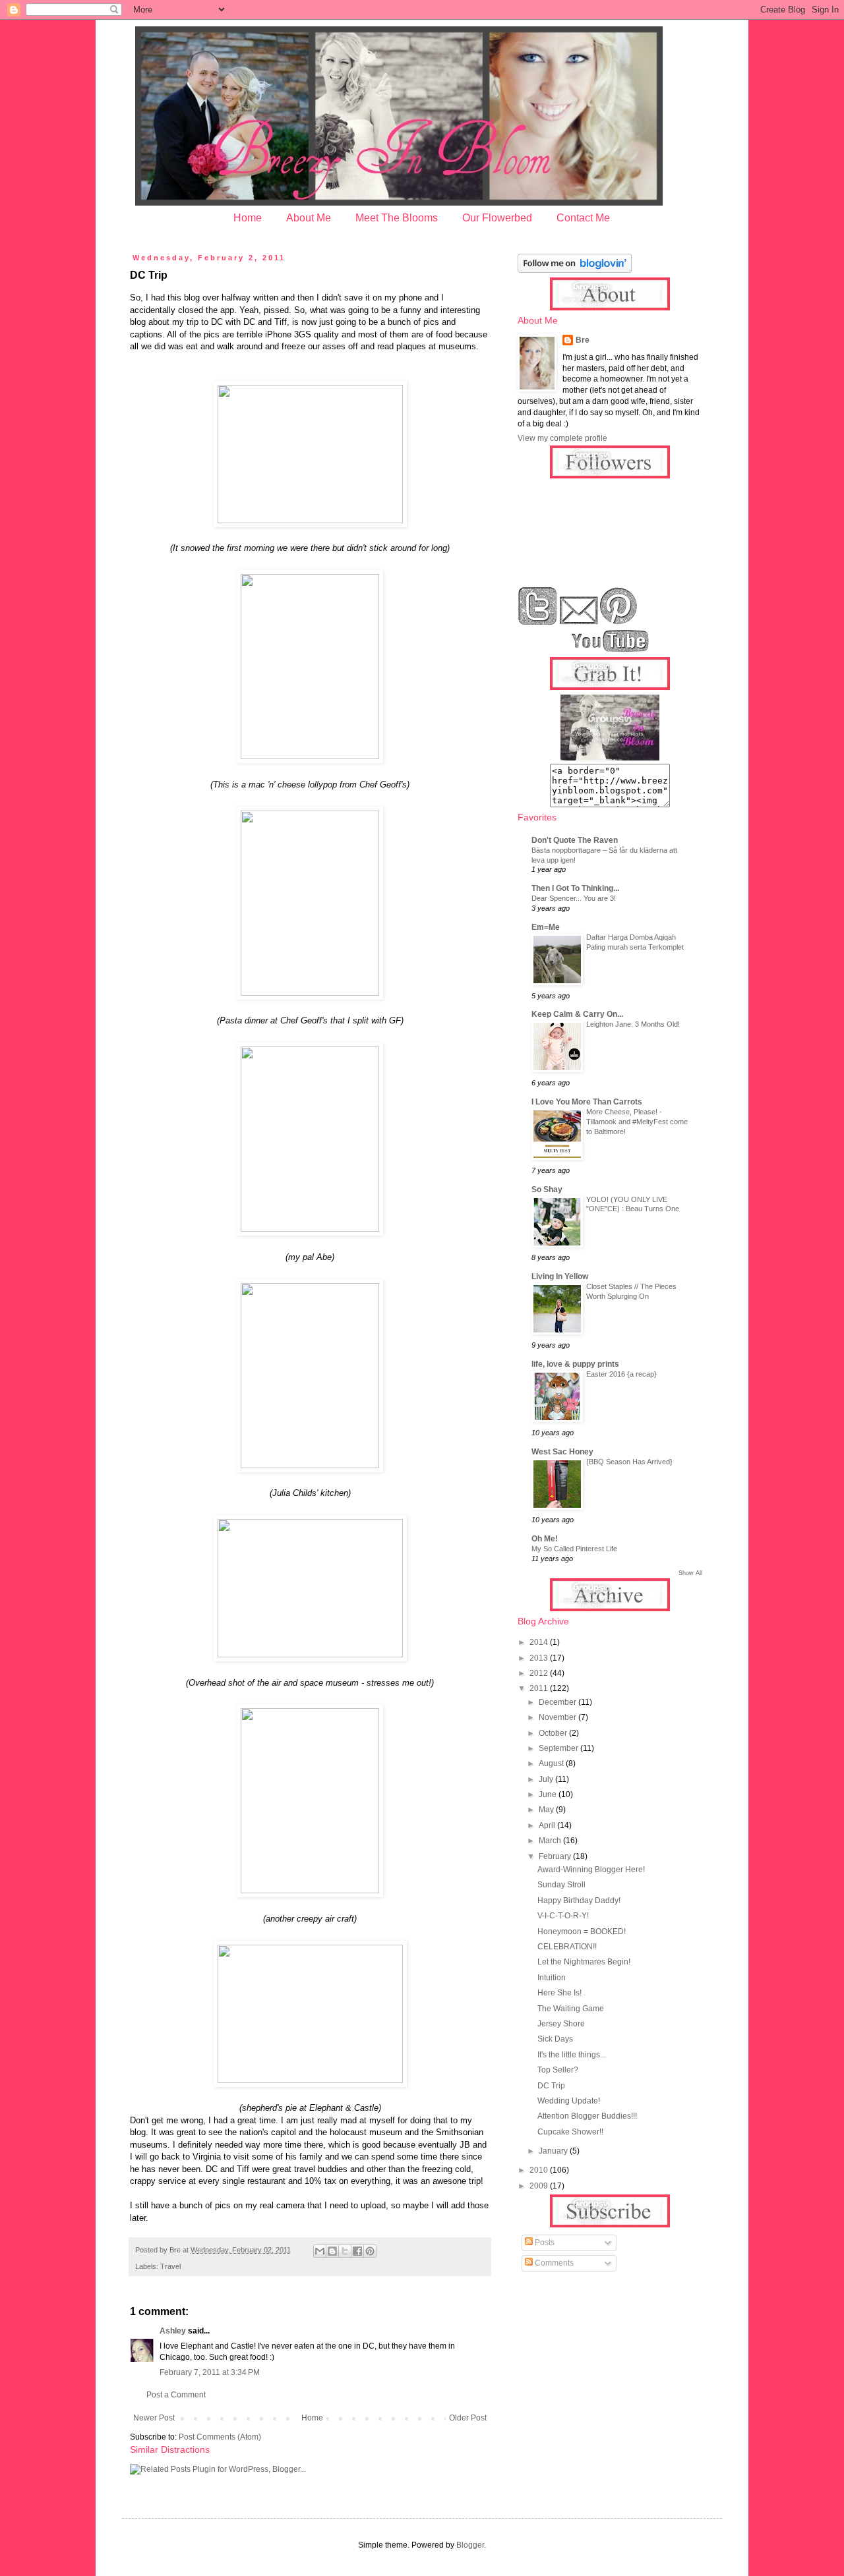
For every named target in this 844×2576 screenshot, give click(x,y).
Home (248, 218)
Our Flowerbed (497, 218)
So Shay (547, 1189)
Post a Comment (176, 2395)
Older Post (468, 2418)
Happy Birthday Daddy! (579, 1901)
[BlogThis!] (332, 2251)
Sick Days (555, 2039)
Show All (690, 1573)
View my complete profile (562, 438)
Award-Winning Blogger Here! (591, 1870)
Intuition (552, 1978)
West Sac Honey (562, 1452)
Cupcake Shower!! (570, 2132)
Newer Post (154, 2418)
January (554, 2151)
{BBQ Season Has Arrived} (629, 1462)
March (551, 1841)
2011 (540, 1688)
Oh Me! (545, 1539)
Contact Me (583, 218)
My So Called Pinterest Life (574, 1549)
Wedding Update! (569, 2101)
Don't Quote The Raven (575, 840)
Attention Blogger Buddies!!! (587, 2116)
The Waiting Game (571, 2009)
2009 (540, 2186)
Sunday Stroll (561, 1885)
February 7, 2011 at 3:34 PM (210, 2372)
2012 (540, 1673)
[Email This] (320, 2251)
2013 (540, 1658)
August (552, 1763)
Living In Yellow (560, 1276)
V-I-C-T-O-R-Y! (563, 1916)
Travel (170, 2266)
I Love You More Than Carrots (587, 1102)
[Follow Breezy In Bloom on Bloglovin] (575, 270)
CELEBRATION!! (567, 1947)
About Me (309, 218)
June (549, 1794)
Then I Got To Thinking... (575, 888)
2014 (540, 1642)
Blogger (470, 2545)
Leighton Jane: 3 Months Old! (633, 1024)
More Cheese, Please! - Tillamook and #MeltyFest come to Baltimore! (637, 1122)
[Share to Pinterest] (370, 2251)
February (556, 1856)
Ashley (173, 2331)
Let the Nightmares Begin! (584, 1962)
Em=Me (546, 927)
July (547, 1779)
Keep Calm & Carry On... (577, 1014)
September (559, 1748)
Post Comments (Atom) (220, 2437)
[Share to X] (345, 2251)
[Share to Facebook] (357, 2251)
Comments (553, 2263)
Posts (544, 2243)
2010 (540, 2170)
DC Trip (551, 2086)
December (558, 1702)
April (548, 1825)
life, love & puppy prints (575, 1364)
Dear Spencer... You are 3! (574, 898)
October (554, 1733)
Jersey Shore (561, 2024)
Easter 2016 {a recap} (621, 1374)
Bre (583, 340)
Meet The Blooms (397, 218)
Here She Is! (559, 1993)
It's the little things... (572, 2055)
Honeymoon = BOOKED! (582, 1932)
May (547, 1810)
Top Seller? (558, 2070)
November (558, 1717)
